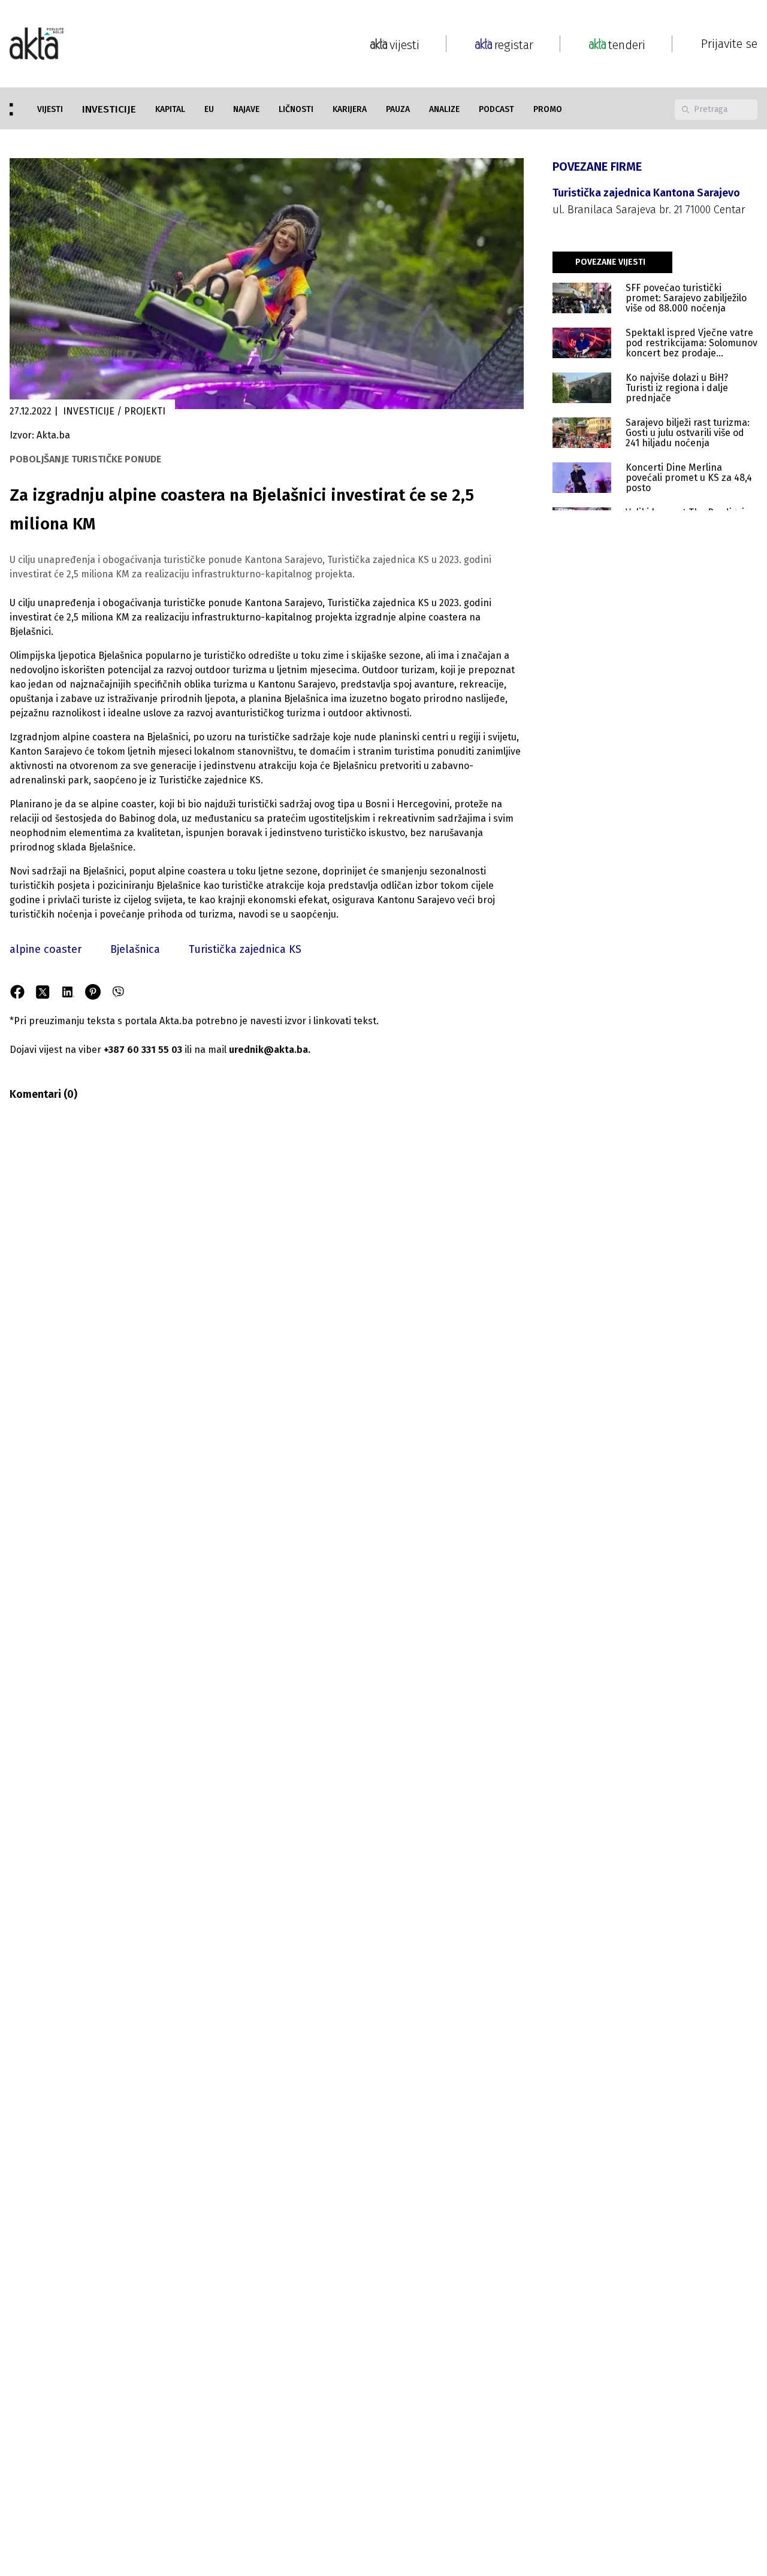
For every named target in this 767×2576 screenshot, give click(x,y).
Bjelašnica (135, 949)
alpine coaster (46, 949)
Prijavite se (729, 44)
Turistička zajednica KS (245, 949)
